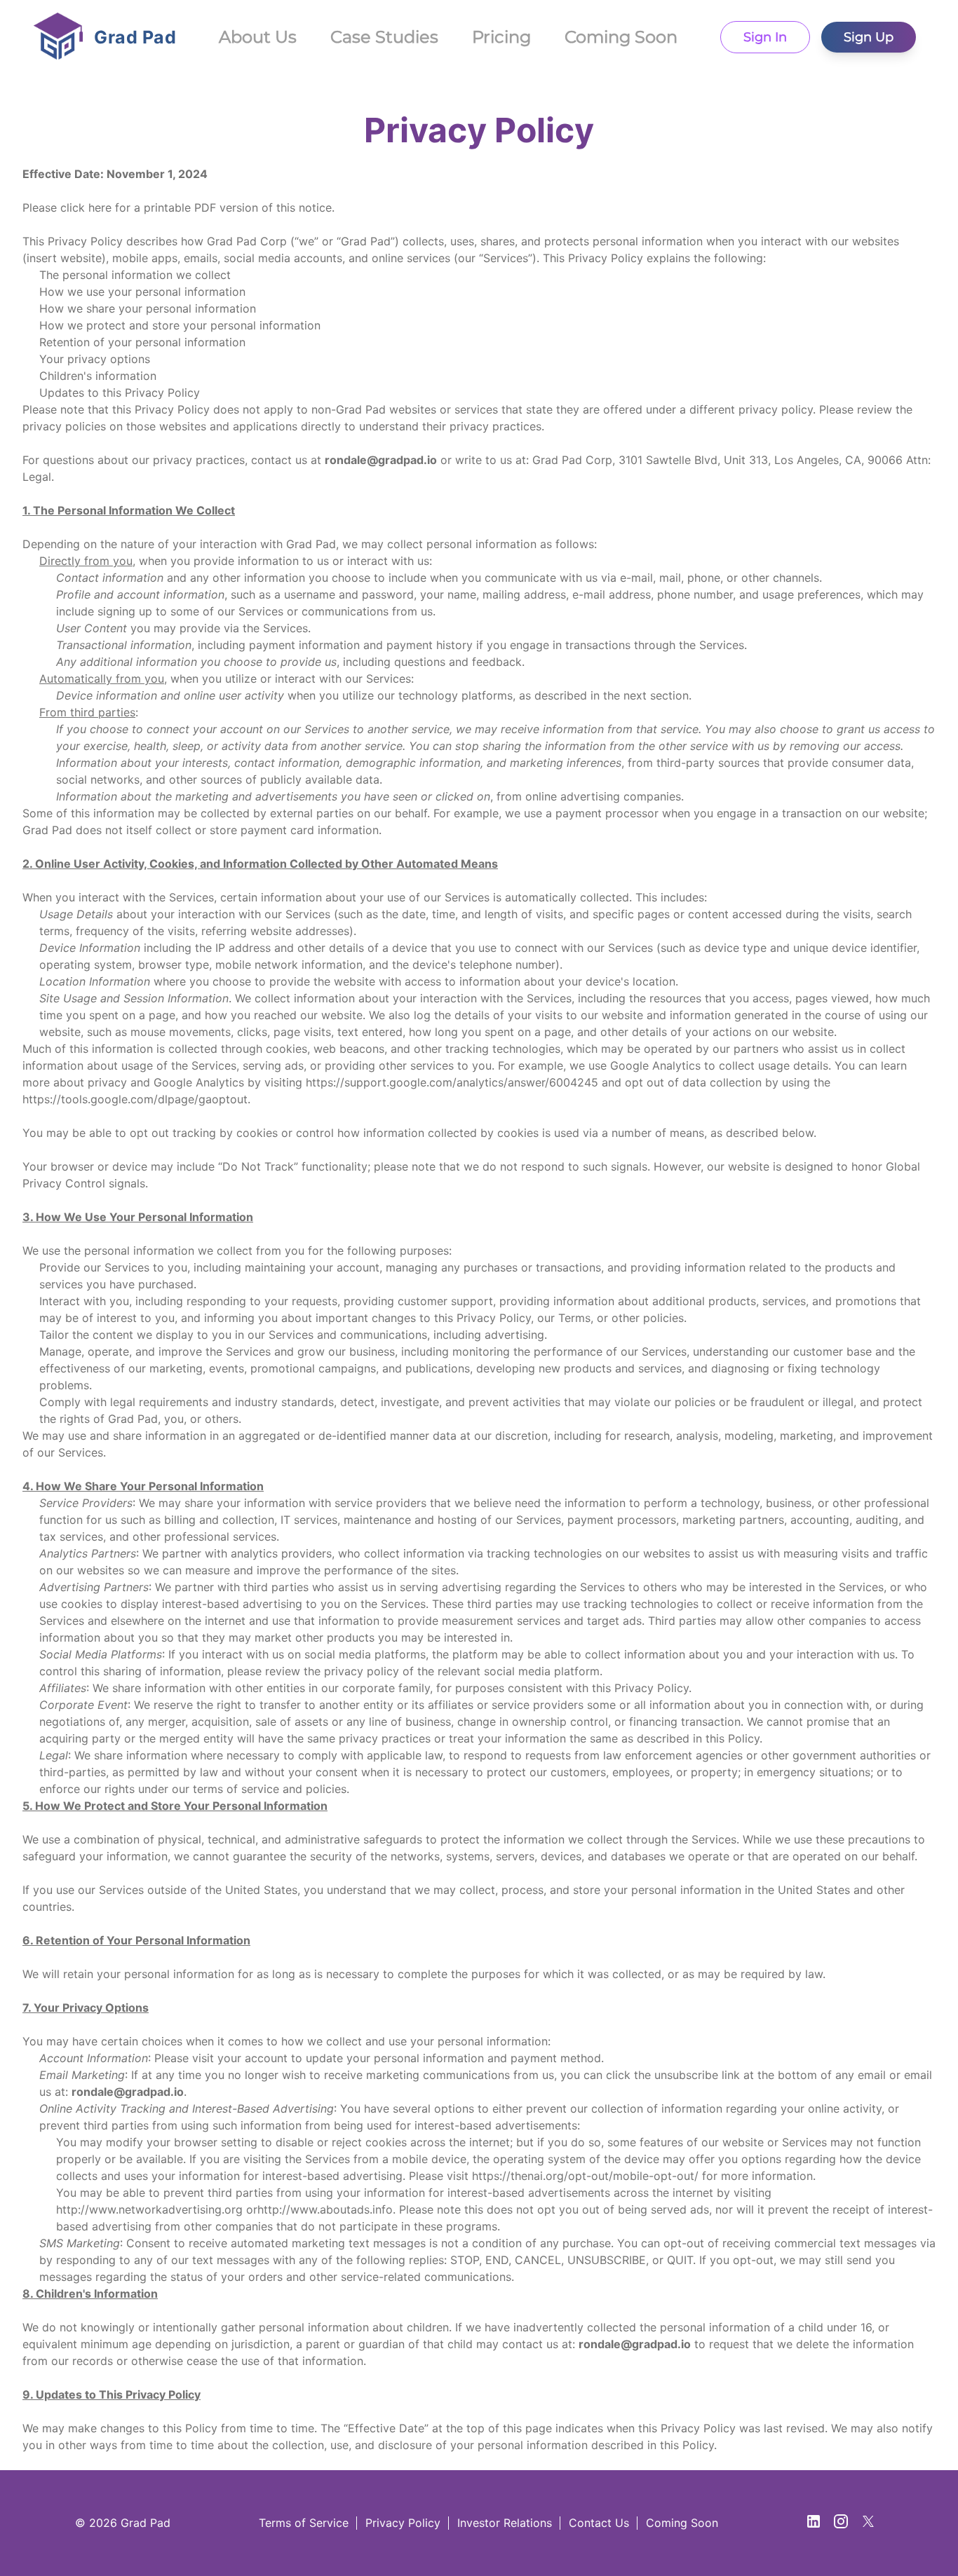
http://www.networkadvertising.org (149, 2209)
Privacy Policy (403, 2523)
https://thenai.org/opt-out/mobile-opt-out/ (585, 2176)
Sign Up (869, 37)
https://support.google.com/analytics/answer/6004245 (452, 1082)
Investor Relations (505, 2523)
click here (86, 207)
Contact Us (599, 2523)
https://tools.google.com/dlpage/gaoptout (135, 1099)
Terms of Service (304, 2523)
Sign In (765, 37)
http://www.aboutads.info (325, 2209)
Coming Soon (682, 2523)
